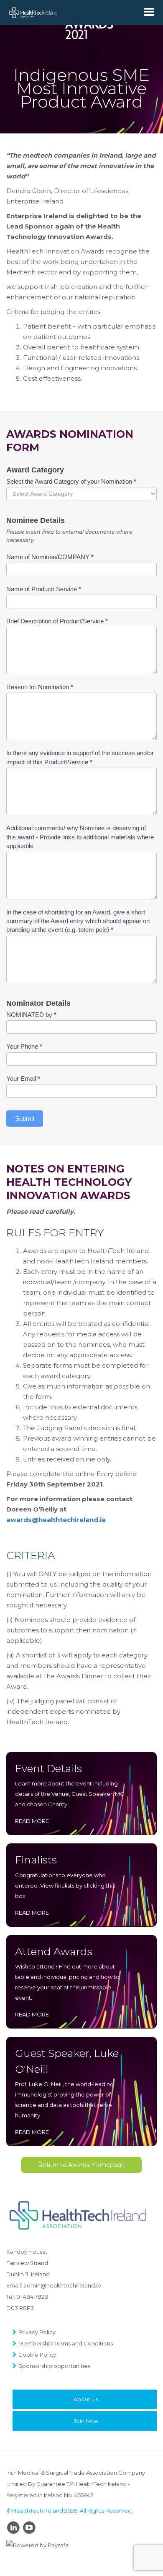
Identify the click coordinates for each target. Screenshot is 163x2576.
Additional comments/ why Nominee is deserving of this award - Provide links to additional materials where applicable (80, 837)
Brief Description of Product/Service (57, 621)
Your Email (23, 1078)
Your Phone (24, 1046)
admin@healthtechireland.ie (62, 2285)
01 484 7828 (32, 2297)
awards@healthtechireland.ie (56, 1520)
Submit (25, 1119)
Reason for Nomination (40, 687)
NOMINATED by (31, 1015)
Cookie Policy (37, 2355)
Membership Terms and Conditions (66, 2343)
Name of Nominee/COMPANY (50, 557)
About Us (86, 2399)
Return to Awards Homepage (81, 2165)
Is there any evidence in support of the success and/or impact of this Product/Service (80, 757)
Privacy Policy (37, 2332)
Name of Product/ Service (44, 589)
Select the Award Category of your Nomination (71, 481)
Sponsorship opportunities (54, 2366)
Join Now (86, 2421)
